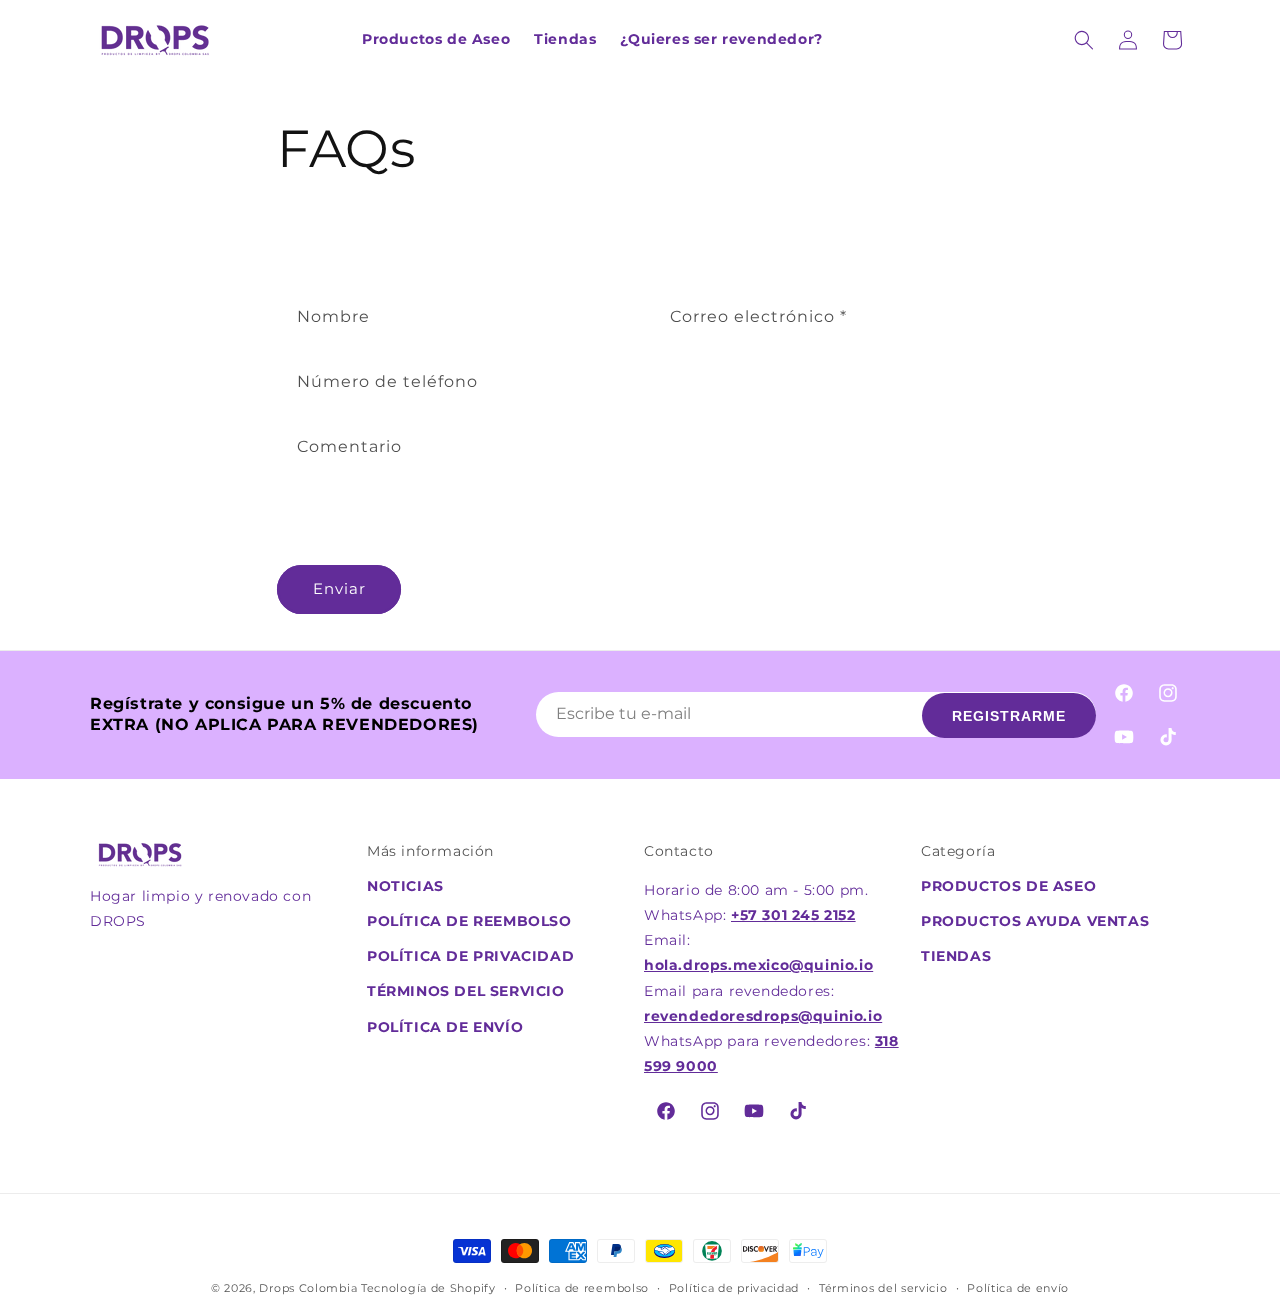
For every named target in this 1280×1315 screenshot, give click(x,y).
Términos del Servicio (466, 991)
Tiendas (956, 956)
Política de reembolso (469, 921)
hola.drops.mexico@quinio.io (758, 965)
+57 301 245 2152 (793, 915)
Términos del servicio (883, 1288)
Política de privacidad (470, 956)
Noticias (405, 886)
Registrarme (1009, 716)
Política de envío (445, 1027)
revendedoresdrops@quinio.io (763, 1016)
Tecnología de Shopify (428, 1288)
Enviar (339, 588)
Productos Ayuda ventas (1035, 921)
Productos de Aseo (1008, 886)
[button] (1084, 40)
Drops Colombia (308, 1288)
